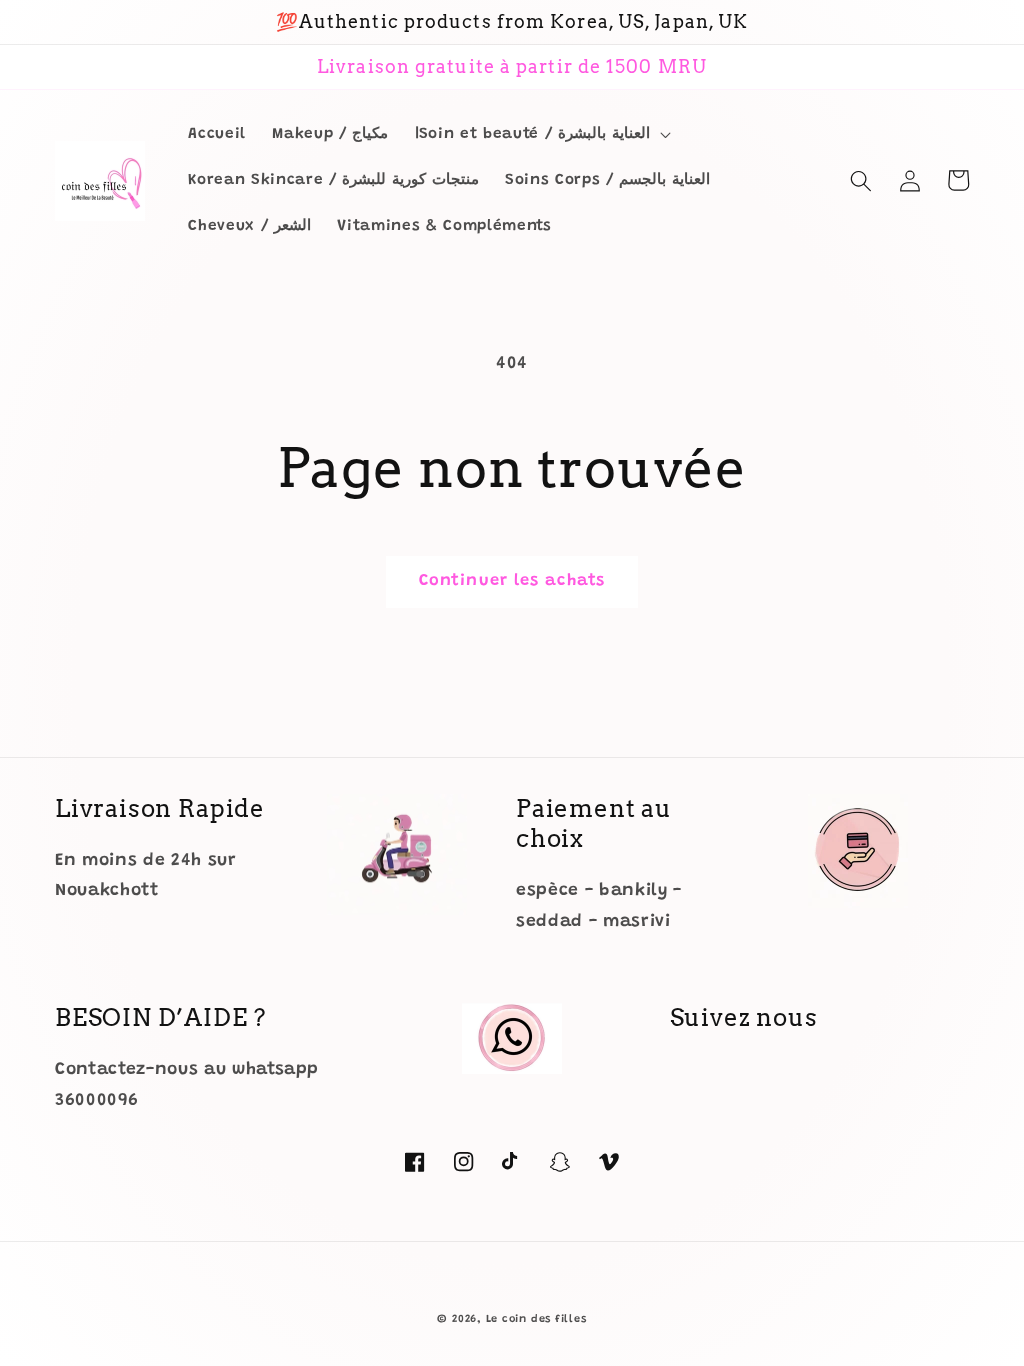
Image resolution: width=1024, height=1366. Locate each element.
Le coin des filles (536, 1319)
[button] (541, 135)
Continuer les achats (512, 581)
